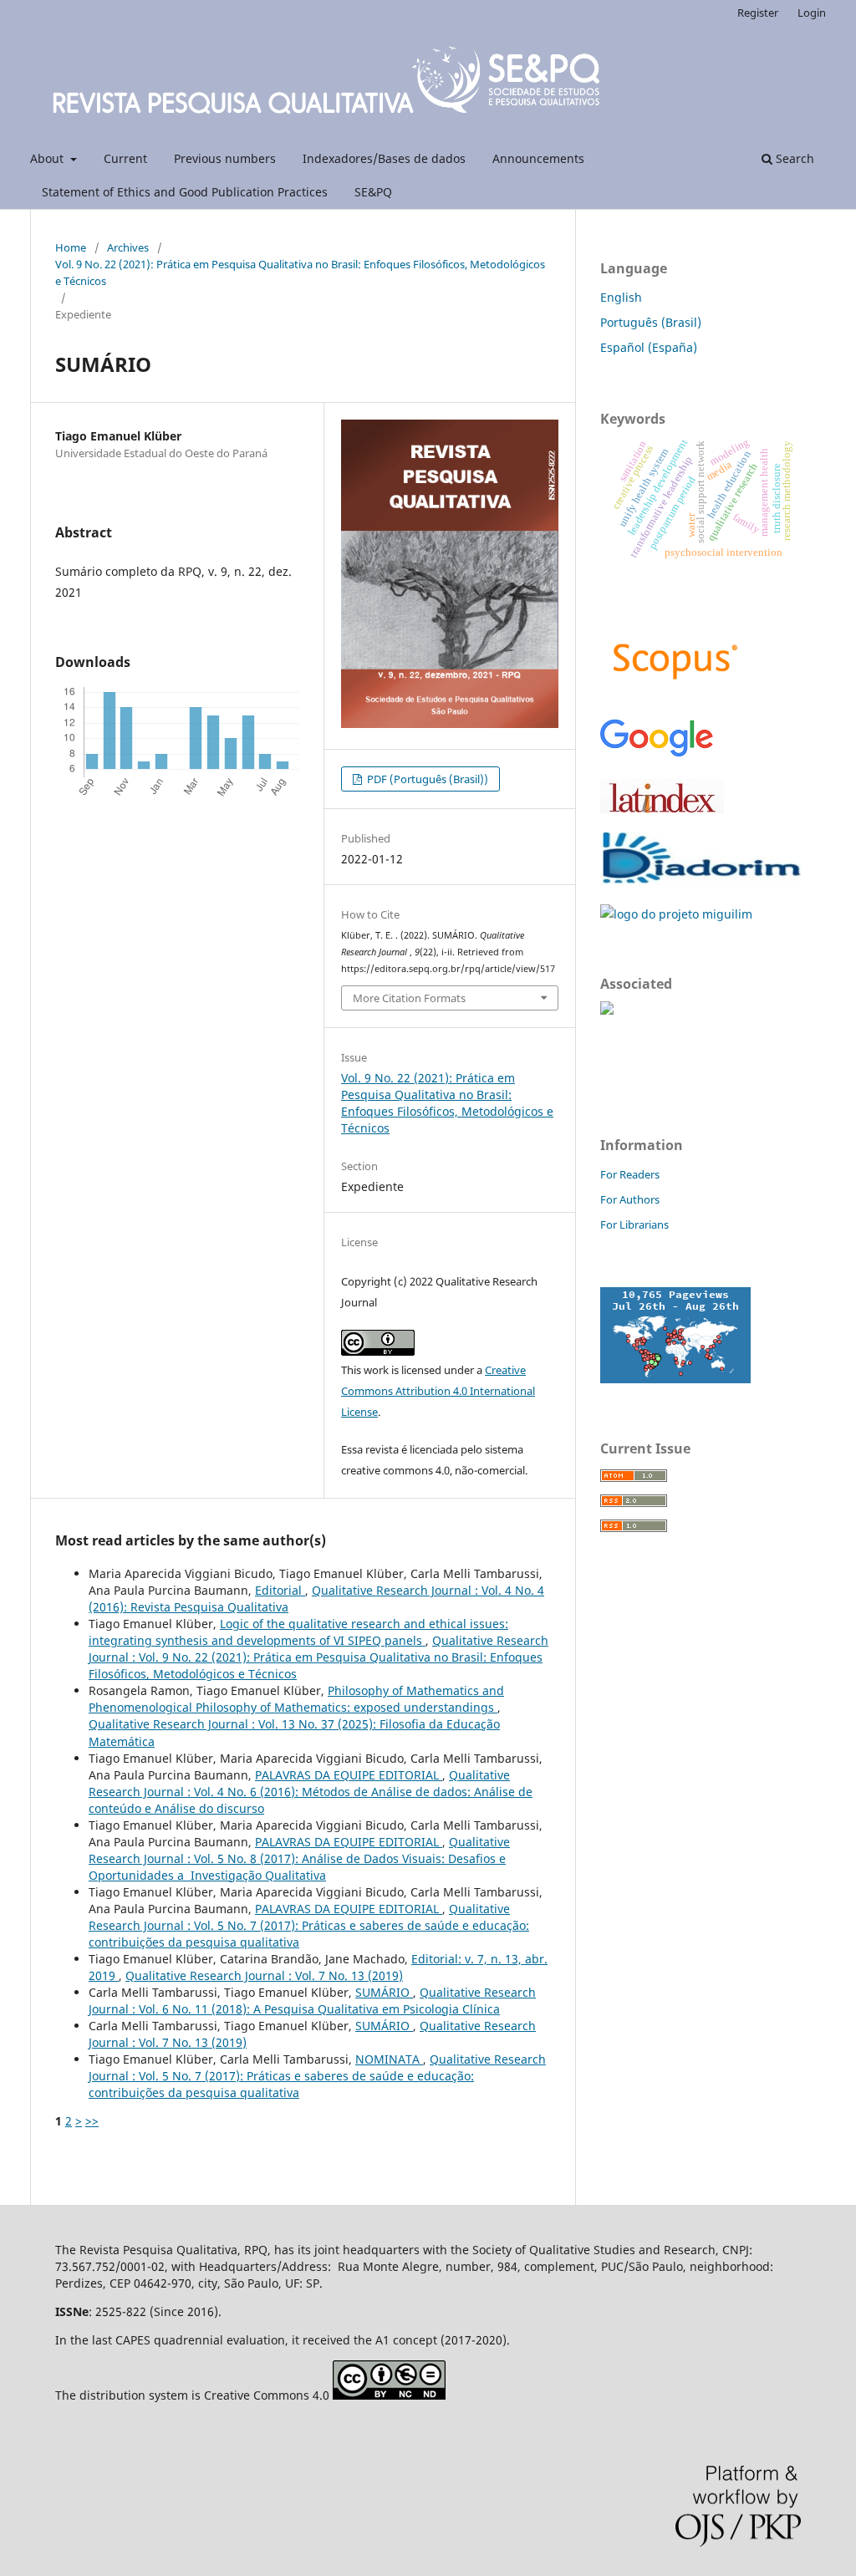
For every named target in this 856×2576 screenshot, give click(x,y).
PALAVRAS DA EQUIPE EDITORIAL (349, 1775)
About (48, 158)
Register (758, 13)
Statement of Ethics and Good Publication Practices (185, 192)
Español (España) (649, 347)
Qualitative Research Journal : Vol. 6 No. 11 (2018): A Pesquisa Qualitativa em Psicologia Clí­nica (312, 2001)
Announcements (538, 158)
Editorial (280, 1590)
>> (92, 2121)
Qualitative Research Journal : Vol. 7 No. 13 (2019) (264, 1975)
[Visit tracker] (675, 1379)
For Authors (630, 1199)
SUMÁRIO (384, 1992)
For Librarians (634, 1224)
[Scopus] (675, 694)
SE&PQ (373, 192)
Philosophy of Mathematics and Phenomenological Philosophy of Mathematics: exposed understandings (296, 1699)
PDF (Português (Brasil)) (426, 779)
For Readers (630, 1174)
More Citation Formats (409, 998)
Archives (128, 247)
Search (793, 158)
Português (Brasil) (651, 322)
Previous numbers (225, 158)
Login (812, 13)
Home (71, 247)
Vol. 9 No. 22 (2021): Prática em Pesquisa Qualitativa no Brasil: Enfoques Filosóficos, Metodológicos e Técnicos (300, 272)
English (621, 297)
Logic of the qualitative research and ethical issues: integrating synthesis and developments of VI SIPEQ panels (298, 1632)
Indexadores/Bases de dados (384, 158)
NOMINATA (389, 2059)
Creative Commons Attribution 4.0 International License (438, 1391)
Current (125, 158)
